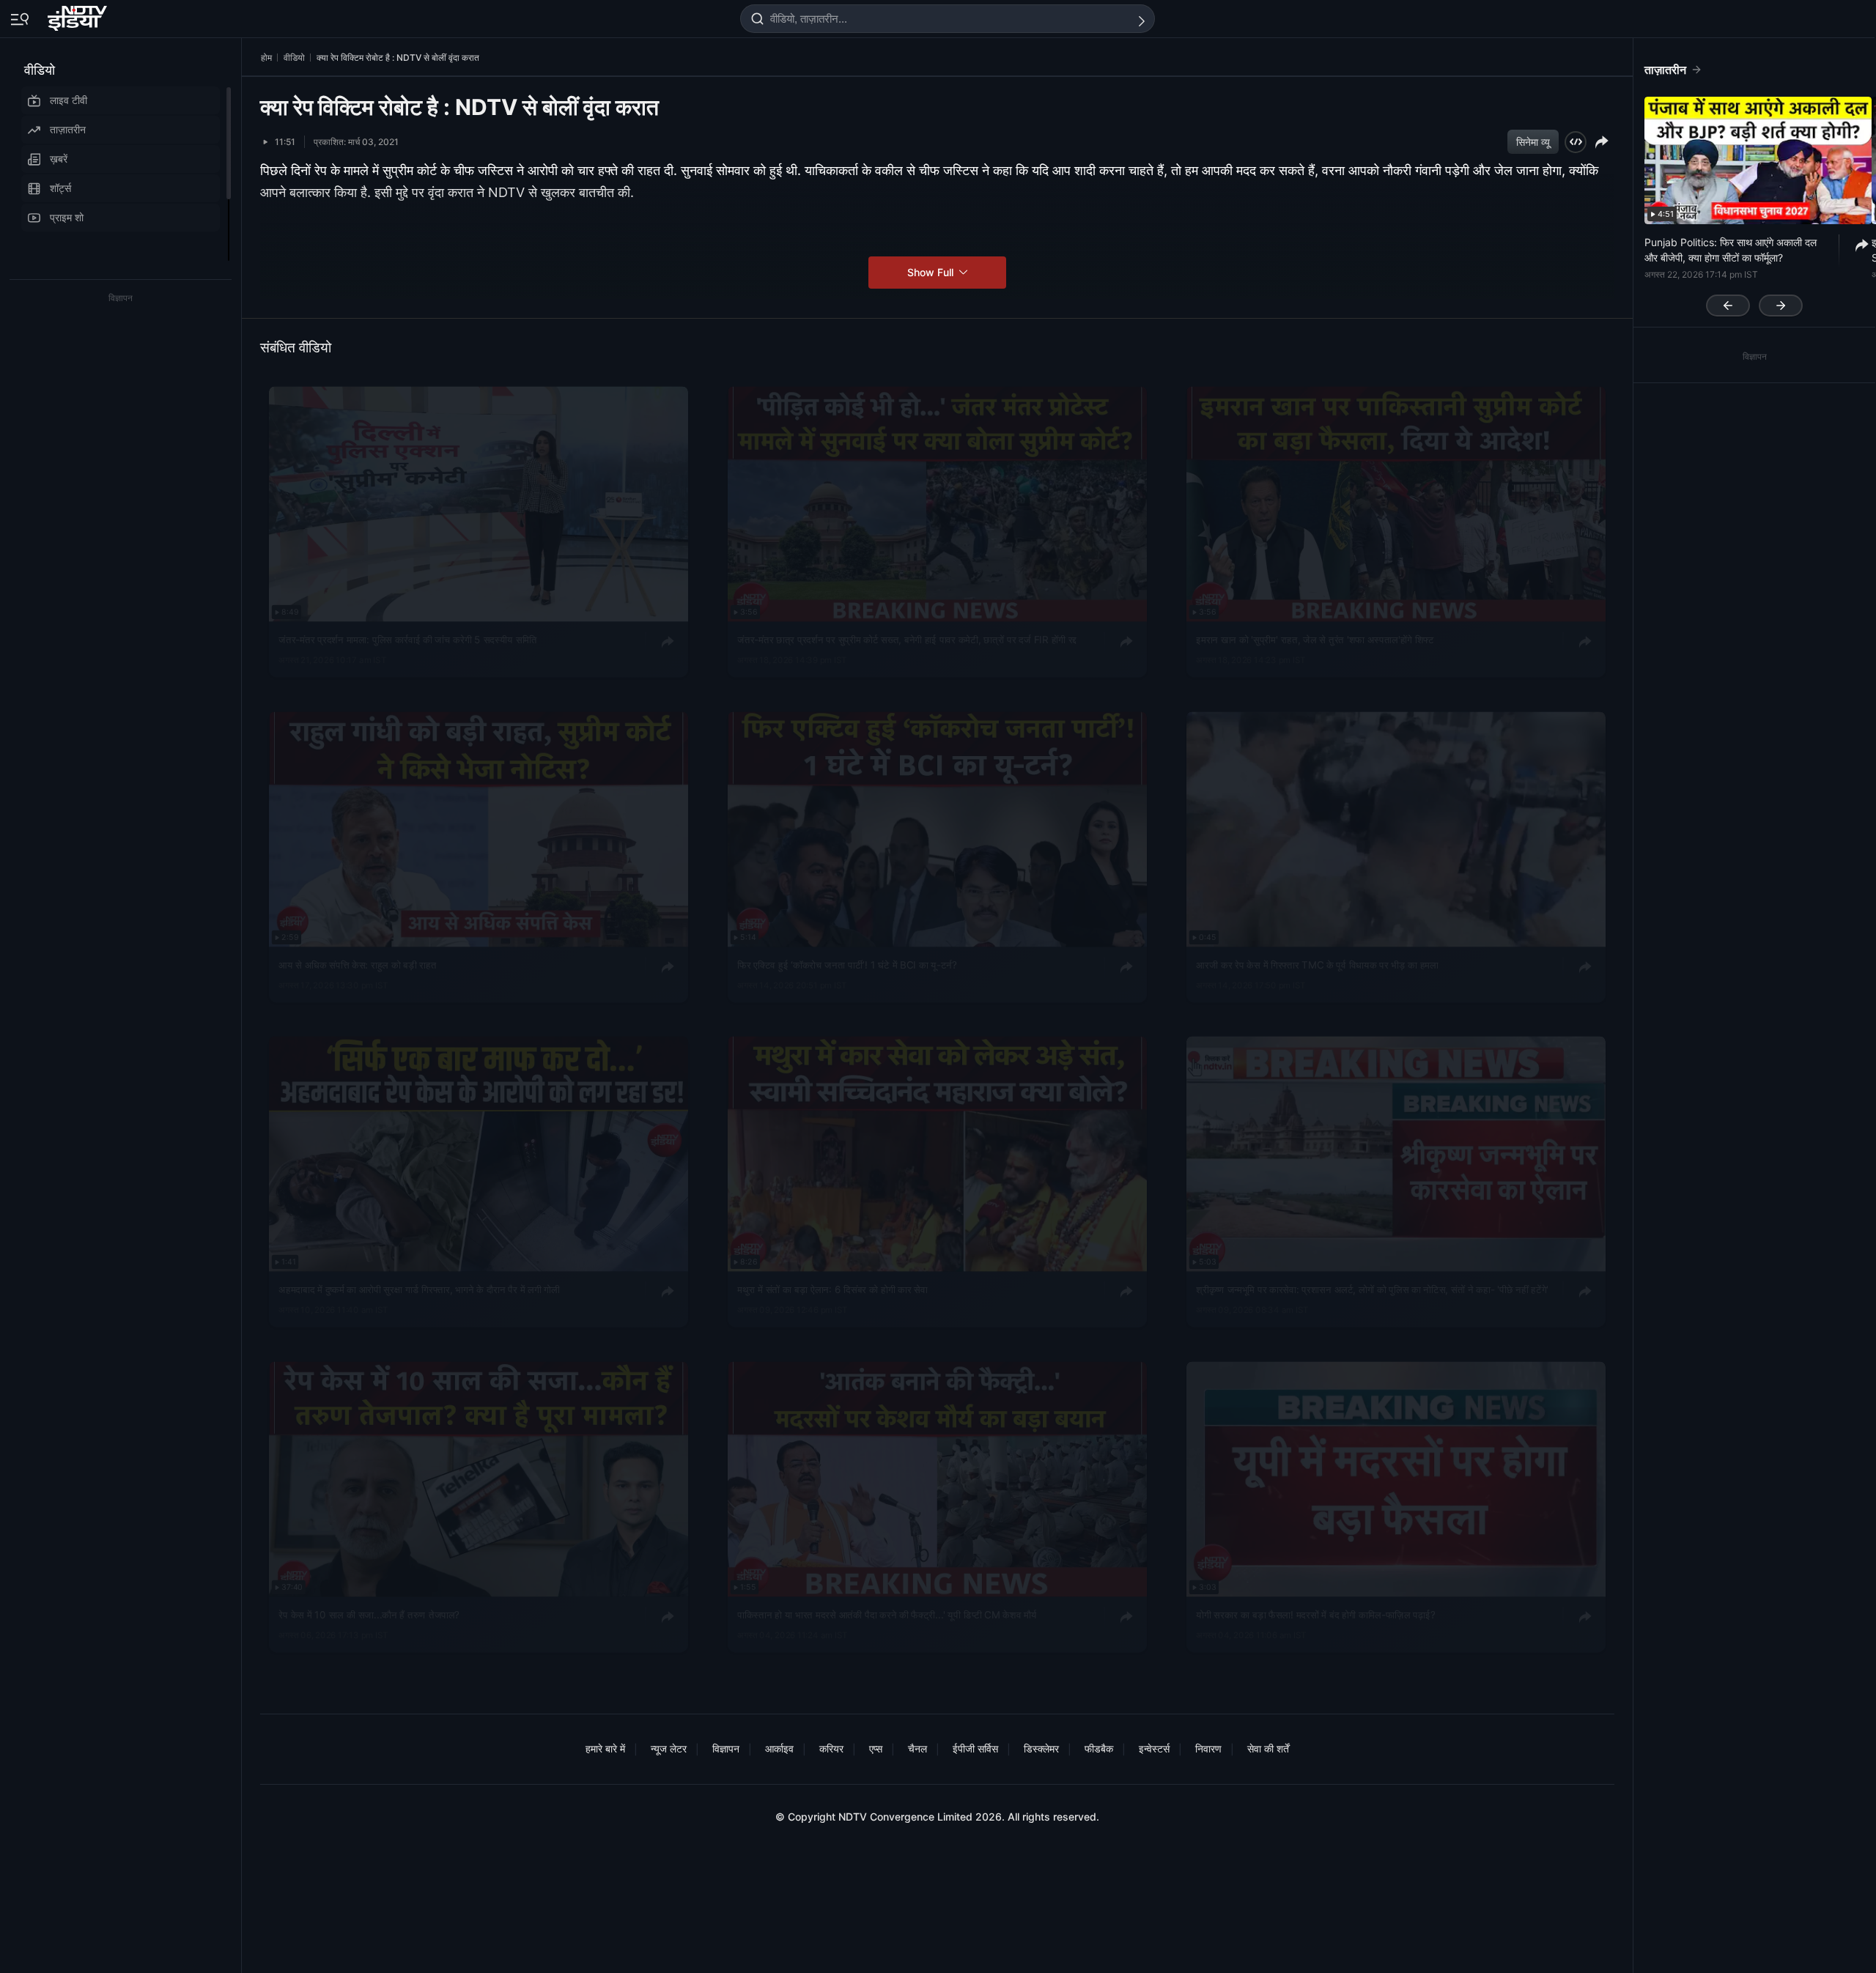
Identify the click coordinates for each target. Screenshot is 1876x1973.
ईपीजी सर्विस (975, 1748)
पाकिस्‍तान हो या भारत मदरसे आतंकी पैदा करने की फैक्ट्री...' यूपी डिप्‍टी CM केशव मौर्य (887, 1614)
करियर (831, 1748)
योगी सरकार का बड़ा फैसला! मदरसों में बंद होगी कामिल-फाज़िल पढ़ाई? (1315, 1614)
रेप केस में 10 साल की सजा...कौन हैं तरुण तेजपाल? (369, 1614)
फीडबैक (1099, 1748)
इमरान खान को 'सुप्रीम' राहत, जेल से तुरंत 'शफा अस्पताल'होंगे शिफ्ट (1315, 639)
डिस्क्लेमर (1041, 1748)
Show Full (932, 272)
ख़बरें (59, 159)
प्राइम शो (67, 217)
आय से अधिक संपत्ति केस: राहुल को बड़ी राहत (357, 964)
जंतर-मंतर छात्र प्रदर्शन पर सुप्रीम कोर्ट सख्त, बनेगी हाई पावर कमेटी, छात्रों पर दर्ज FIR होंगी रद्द (907, 639)
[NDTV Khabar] (79, 15)
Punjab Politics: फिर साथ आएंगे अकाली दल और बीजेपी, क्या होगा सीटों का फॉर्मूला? (1731, 250)
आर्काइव (779, 1748)
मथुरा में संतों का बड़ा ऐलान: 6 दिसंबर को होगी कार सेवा (832, 1289)
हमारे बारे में (605, 1748)
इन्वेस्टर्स (1154, 1748)
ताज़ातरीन (68, 129)
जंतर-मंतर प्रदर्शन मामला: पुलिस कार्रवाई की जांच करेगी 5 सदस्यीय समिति (407, 639)
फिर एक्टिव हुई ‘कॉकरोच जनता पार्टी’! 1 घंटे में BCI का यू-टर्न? (847, 964)
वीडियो (40, 70)
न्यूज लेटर (669, 1748)
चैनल (917, 1748)
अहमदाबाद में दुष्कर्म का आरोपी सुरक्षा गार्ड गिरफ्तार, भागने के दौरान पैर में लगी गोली (419, 1289)
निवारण (1208, 1748)
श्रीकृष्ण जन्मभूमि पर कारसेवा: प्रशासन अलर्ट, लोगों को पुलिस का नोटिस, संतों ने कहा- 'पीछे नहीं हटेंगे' (1372, 1289)
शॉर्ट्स (60, 188)
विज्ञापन (726, 1748)
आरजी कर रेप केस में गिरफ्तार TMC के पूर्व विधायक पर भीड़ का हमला (1317, 964)
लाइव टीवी (69, 100)
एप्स (876, 1748)
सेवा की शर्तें (1268, 1748)
